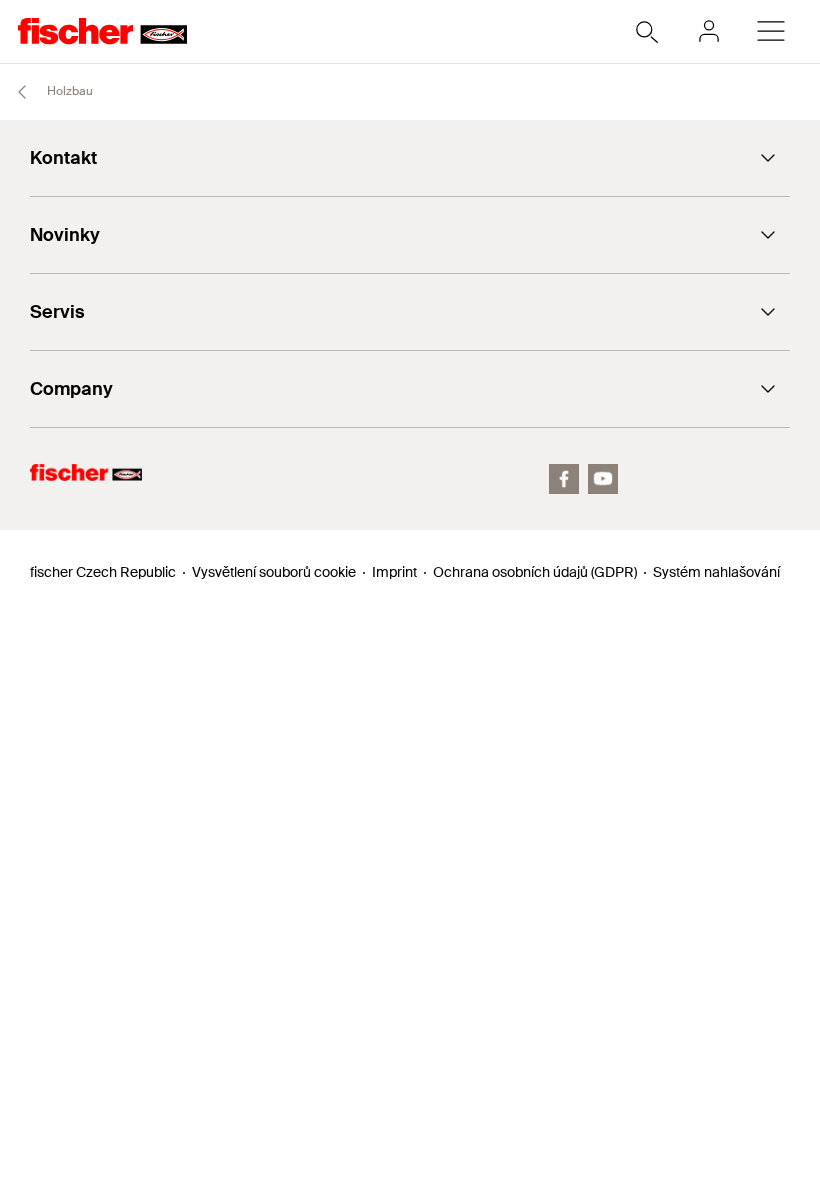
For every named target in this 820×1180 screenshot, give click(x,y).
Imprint (394, 572)
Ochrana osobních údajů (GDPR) (535, 572)
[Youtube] (603, 479)
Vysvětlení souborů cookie (274, 572)
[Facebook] (564, 479)
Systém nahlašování (716, 572)
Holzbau (68, 91)
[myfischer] (709, 31)
